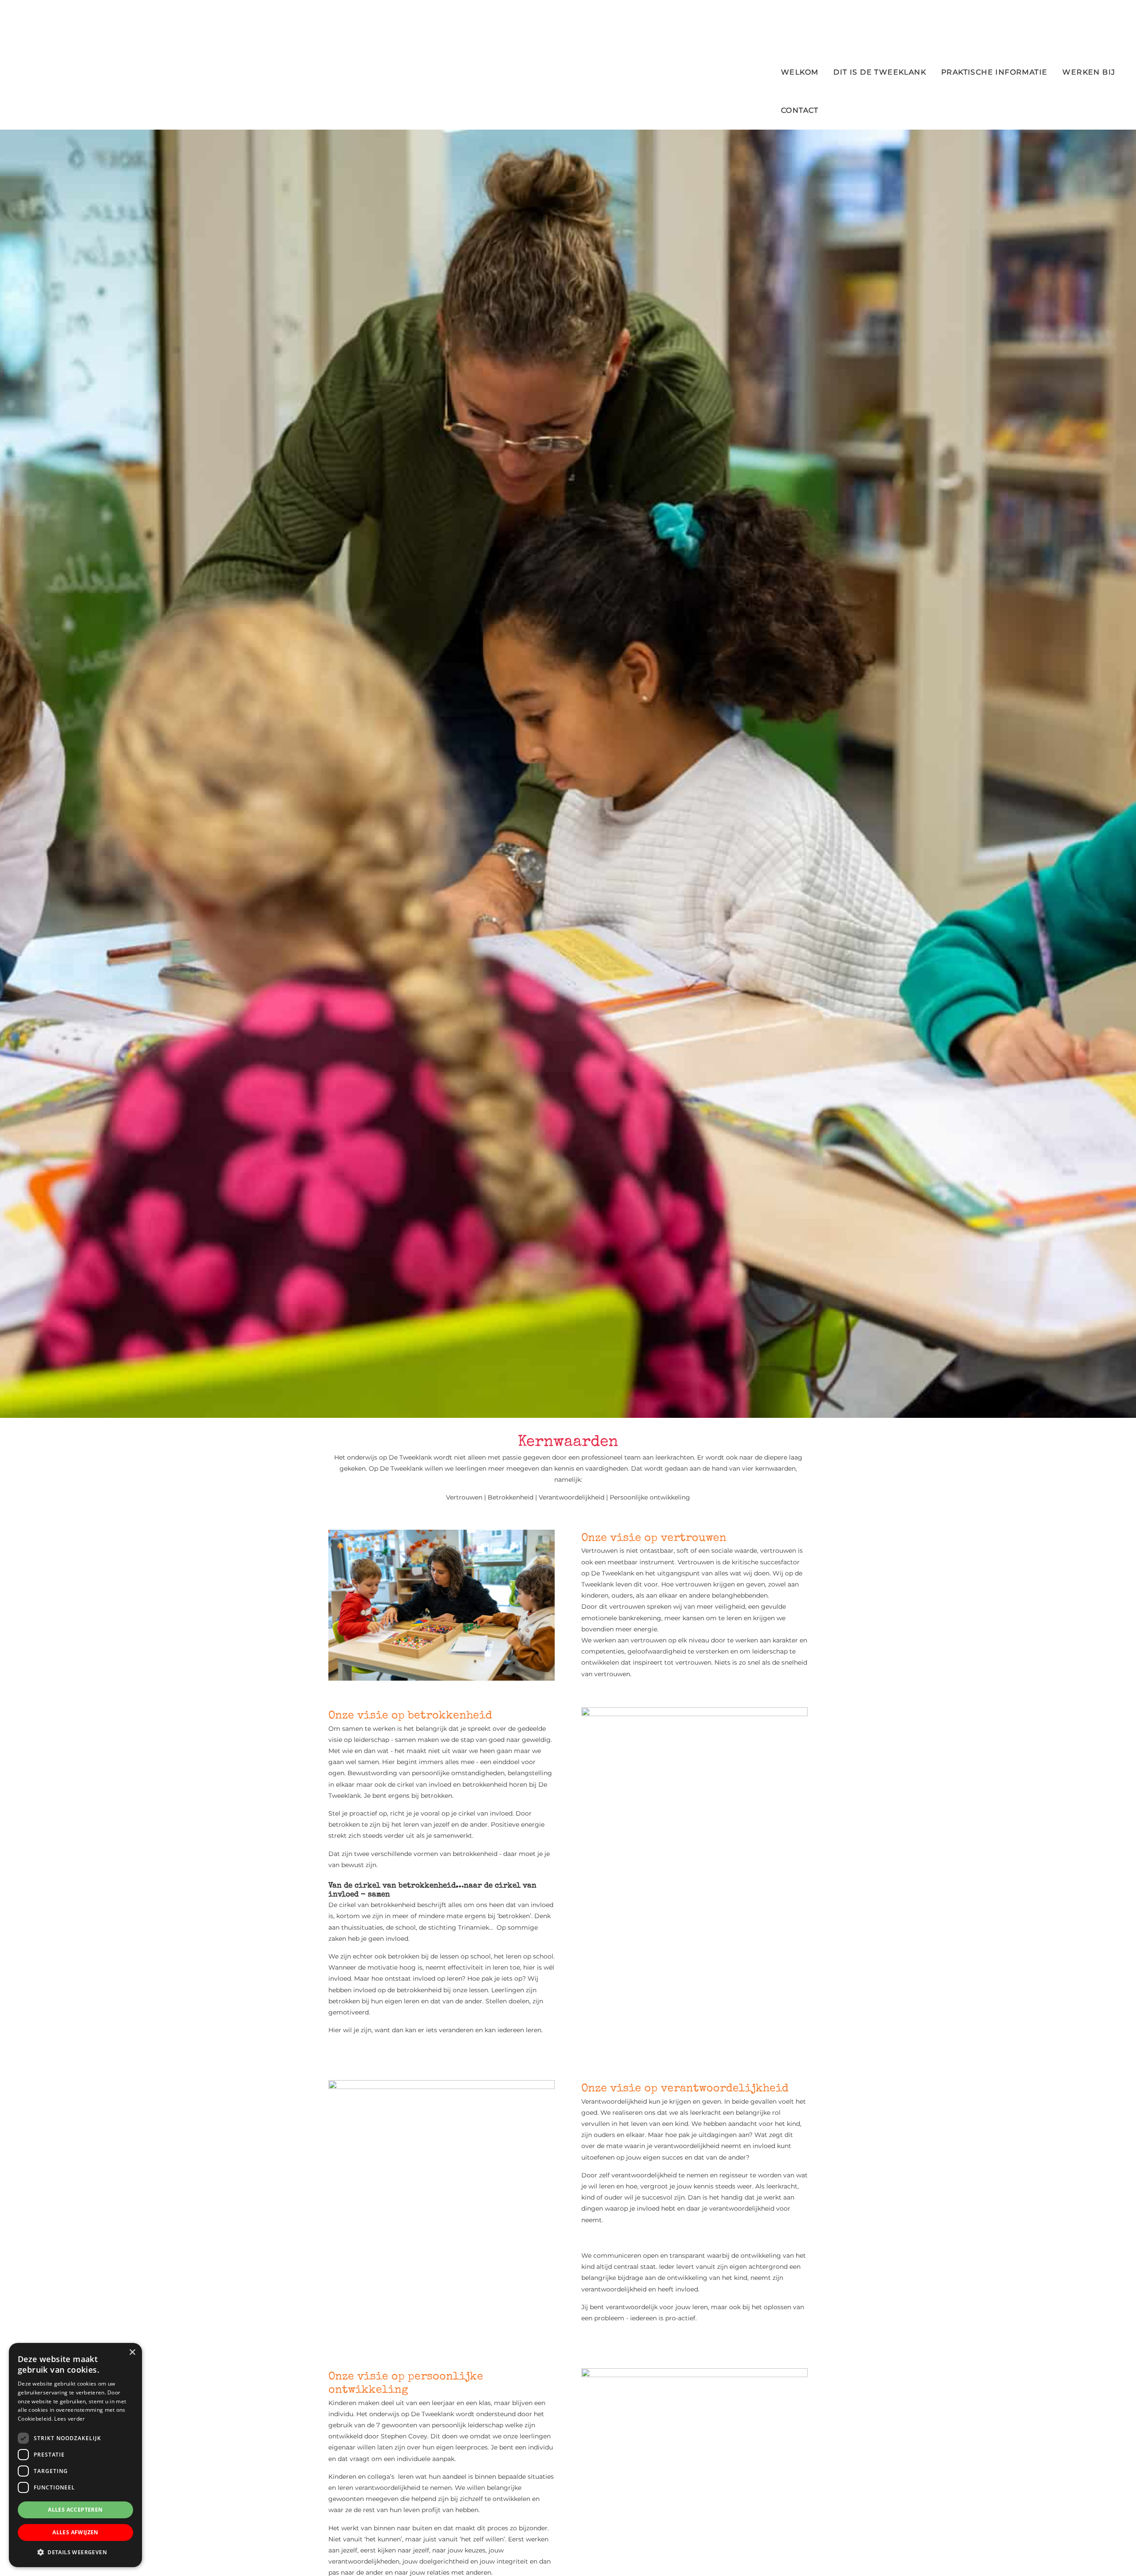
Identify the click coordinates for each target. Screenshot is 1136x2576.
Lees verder (69, 2419)
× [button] (132, 2352)
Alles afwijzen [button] (75, 2532)
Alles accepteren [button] (75, 2510)
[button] (75, 2552)
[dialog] (75, 2455)
